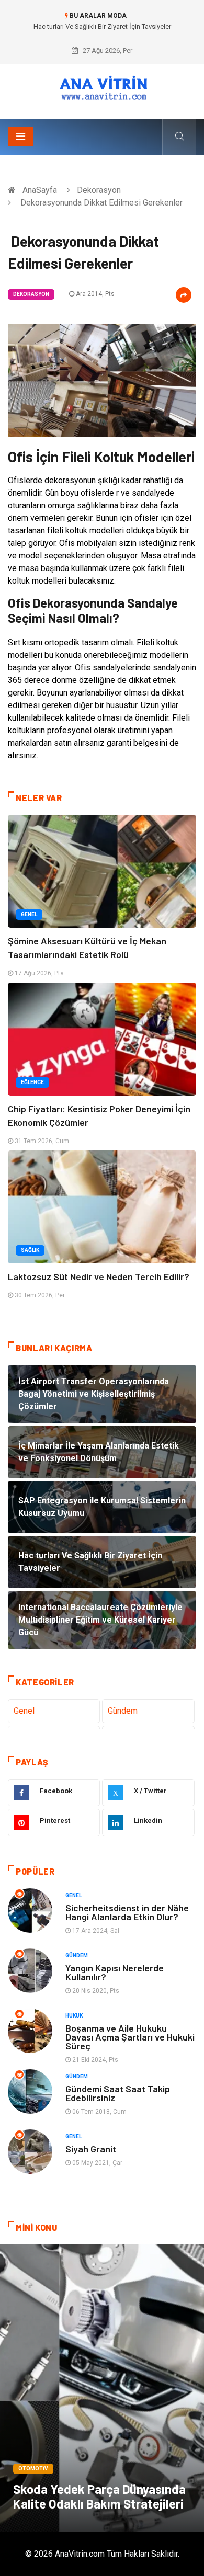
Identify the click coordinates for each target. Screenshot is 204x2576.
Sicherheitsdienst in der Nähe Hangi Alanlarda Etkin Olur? (127, 1912)
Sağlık (30, 1250)
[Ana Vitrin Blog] (102, 88)
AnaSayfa (40, 190)
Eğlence (32, 1082)
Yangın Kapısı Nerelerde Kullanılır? (115, 1972)
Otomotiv (33, 2469)
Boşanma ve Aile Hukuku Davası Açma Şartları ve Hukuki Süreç (130, 2037)
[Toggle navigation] (21, 136)
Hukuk (74, 2016)
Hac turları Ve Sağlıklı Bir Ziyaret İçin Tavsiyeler (102, 26)
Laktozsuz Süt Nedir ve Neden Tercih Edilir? (99, 1276)
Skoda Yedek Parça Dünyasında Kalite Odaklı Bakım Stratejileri (99, 2496)
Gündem (123, 1711)
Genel (29, 914)
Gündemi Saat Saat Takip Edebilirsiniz (118, 2093)
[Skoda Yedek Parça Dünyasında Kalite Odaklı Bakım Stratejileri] (102, 2388)
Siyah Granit (91, 2149)
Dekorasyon (99, 190)
